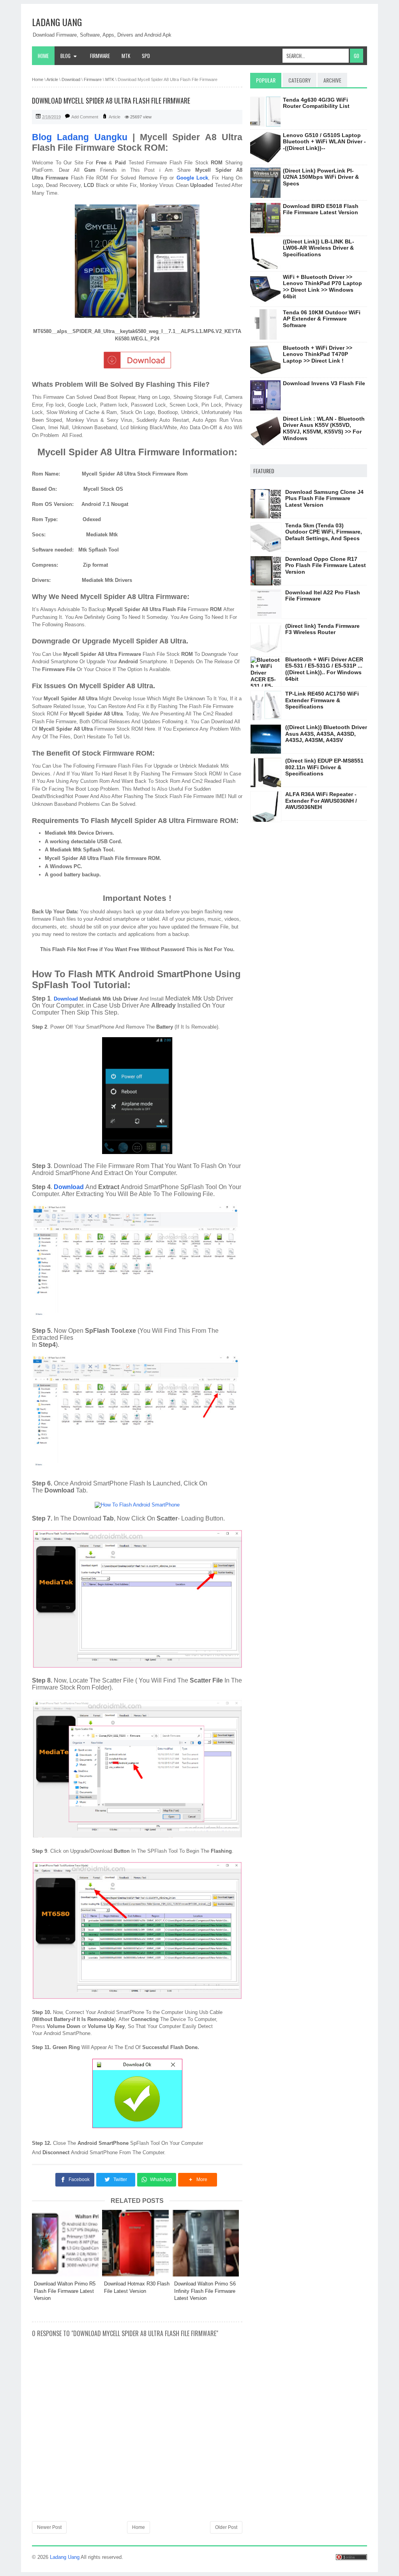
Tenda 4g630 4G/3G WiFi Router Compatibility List (316, 103)
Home (43, 56)
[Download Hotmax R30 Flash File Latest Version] (137, 2243)
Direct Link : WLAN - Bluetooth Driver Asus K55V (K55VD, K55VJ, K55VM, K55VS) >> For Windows (324, 428)
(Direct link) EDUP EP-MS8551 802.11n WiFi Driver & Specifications (324, 767)
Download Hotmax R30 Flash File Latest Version (137, 2287)
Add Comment (85, 117)
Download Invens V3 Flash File (324, 383)
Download (66, 999)
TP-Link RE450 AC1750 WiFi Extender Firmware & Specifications (322, 700)
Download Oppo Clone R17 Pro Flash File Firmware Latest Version (326, 566)
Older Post (226, 2527)
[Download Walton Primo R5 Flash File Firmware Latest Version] (67, 2243)
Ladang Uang (57, 22)
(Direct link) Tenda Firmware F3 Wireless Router (322, 629)
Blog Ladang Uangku (80, 137)
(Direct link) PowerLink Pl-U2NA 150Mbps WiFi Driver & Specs (321, 177)
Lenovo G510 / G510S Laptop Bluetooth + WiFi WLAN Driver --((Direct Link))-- (324, 142)
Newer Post (49, 2527)
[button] (198, 2180)
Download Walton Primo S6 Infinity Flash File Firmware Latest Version (205, 2291)
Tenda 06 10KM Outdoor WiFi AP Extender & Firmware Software (322, 319)
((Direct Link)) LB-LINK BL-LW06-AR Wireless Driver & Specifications (319, 248)
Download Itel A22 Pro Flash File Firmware (323, 596)
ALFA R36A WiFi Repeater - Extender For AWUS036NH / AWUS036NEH (321, 801)
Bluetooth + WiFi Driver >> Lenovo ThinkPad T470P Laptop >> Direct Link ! (318, 354)
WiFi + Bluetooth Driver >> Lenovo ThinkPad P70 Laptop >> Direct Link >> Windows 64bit (322, 287)
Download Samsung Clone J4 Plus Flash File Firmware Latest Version (324, 499)
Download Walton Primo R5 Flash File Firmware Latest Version (65, 2291)
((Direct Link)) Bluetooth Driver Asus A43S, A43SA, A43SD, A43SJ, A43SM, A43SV (326, 734)
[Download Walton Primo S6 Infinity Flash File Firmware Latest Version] (207, 2243)
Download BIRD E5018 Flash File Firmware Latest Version (321, 209)
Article (115, 117)
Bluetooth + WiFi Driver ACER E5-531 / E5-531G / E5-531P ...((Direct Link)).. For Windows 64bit (324, 669)
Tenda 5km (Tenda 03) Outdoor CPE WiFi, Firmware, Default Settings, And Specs (324, 532)
